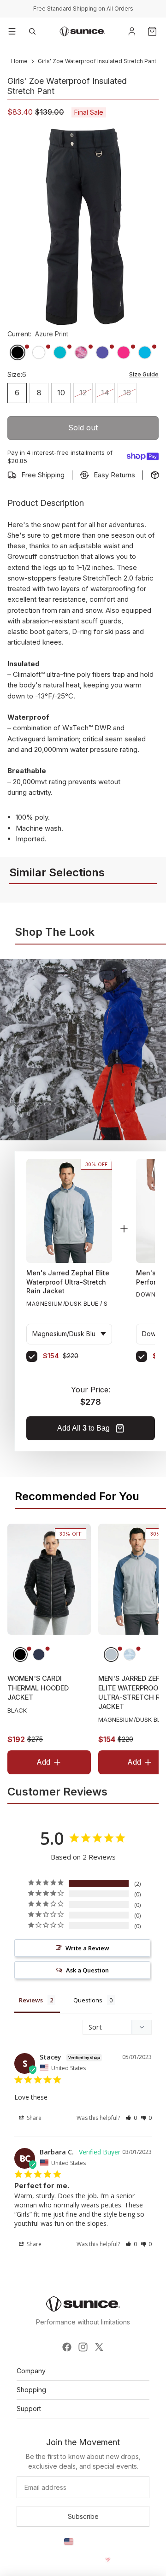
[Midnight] (39, 1655)
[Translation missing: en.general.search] (32, 31)
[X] (99, 2347)
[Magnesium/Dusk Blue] (111, 1655)
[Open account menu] (132, 31)
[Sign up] (83, 2517)
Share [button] (33, 2118)
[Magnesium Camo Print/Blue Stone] (130, 1655)
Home (19, 61)
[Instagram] (83, 2347)
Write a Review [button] (87, 1948)
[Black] (20, 1655)
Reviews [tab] (31, 2000)
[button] (131, 2118)
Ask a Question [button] (87, 1970)
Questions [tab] (88, 2000)
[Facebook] (67, 2347)
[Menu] (12, 31)
